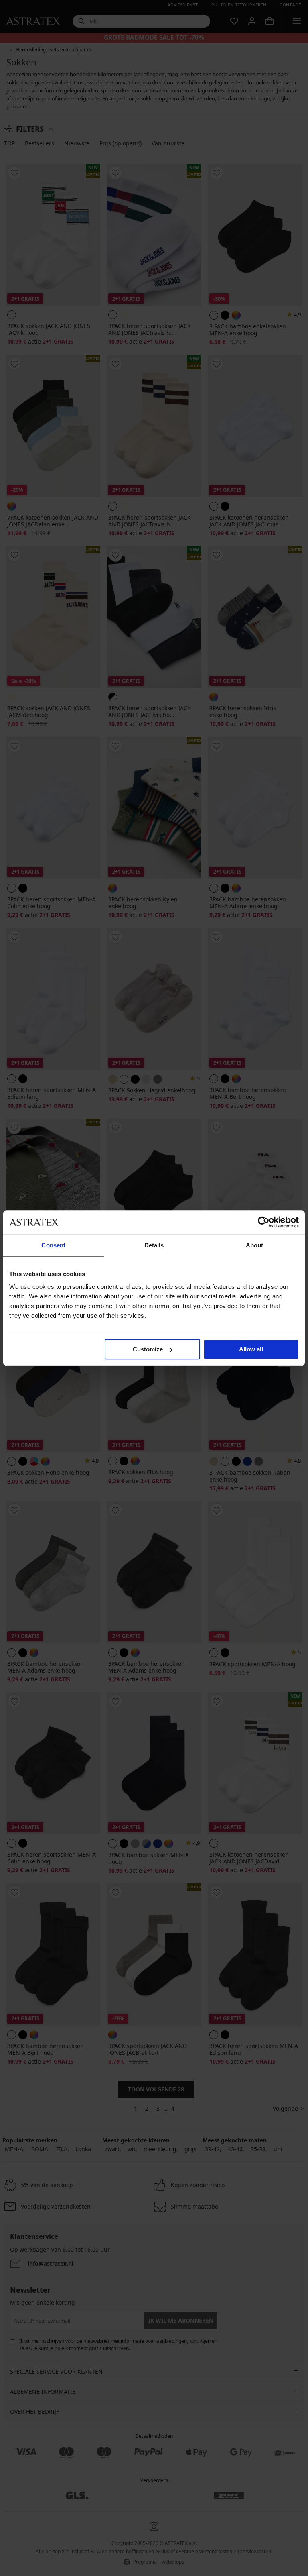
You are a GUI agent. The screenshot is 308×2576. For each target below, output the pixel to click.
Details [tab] (154, 1245)
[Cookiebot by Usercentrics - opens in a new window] (264, 1222)
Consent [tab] (53, 1245)
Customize (148, 1349)
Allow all (251, 1349)
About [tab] (255, 1245)
